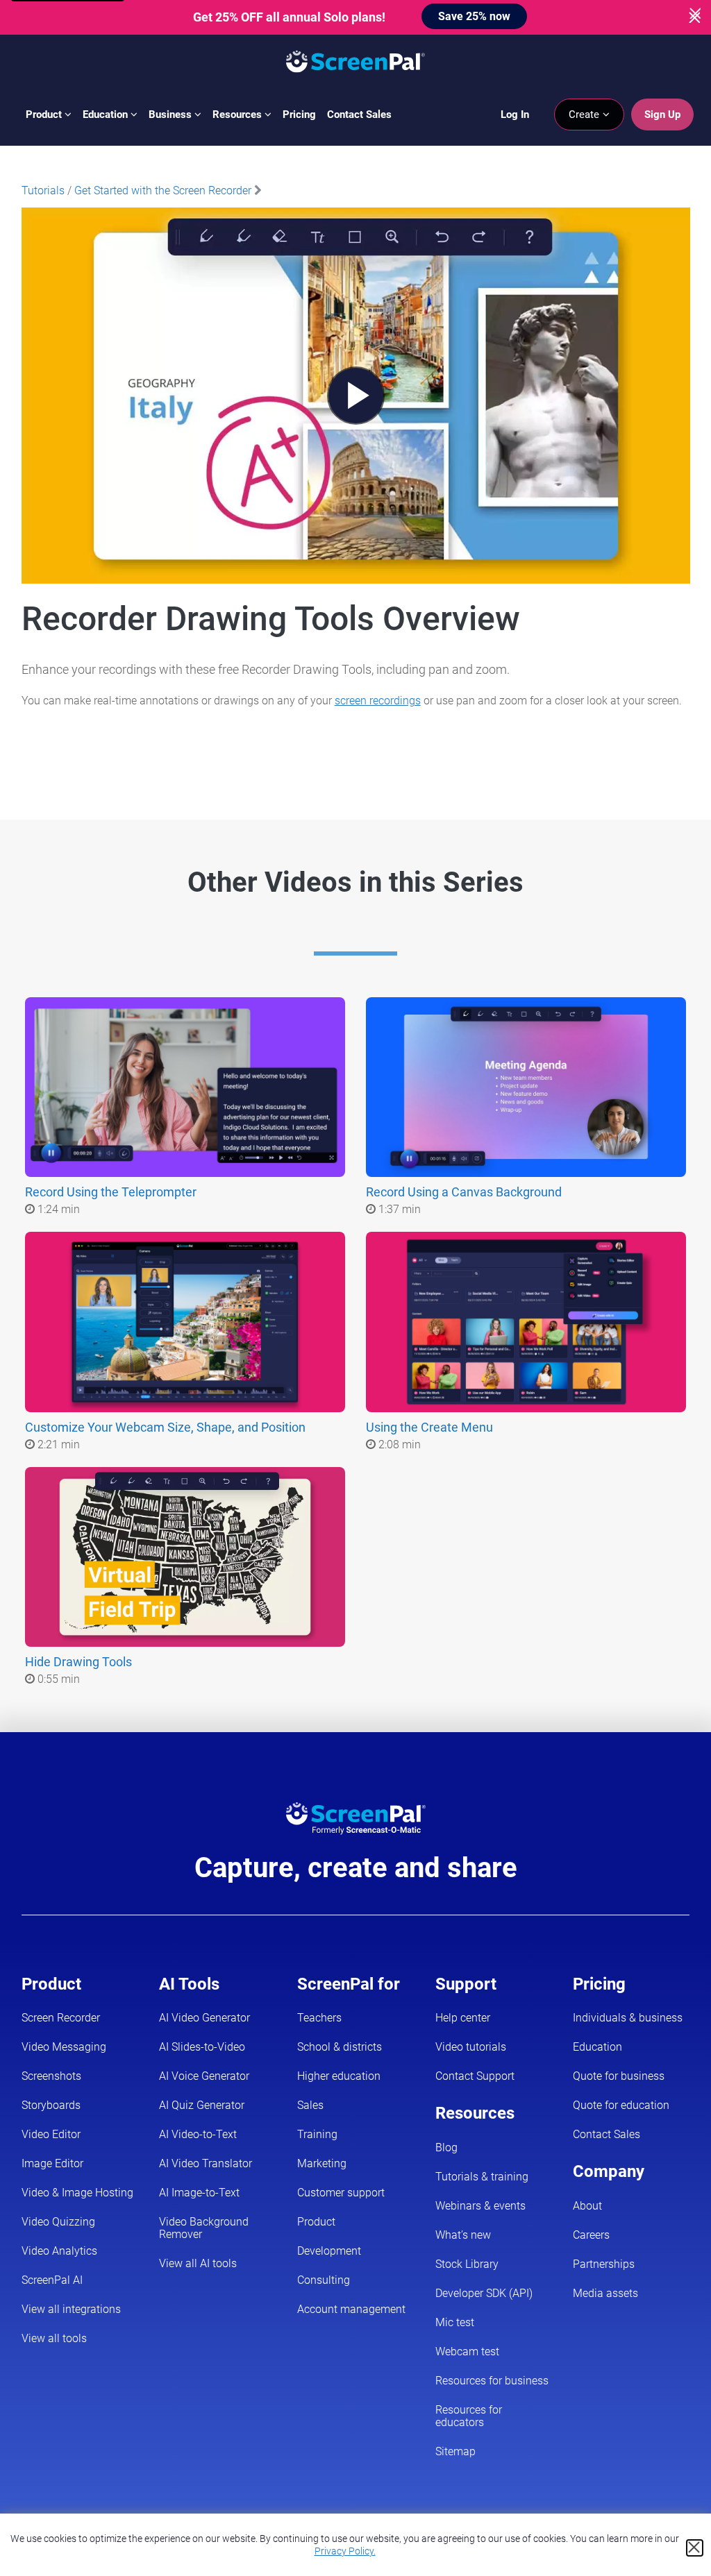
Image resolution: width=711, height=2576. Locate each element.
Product (45, 115)
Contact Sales (359, 115)
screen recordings (378, 701)
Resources (239, 115)
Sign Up (662, 115)
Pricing (299, 115)
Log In (515, 115)
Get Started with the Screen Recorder (163, 190)
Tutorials (43, 190)
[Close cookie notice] (695, 2548)
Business (172, 115)
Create (585, 115)
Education (107, 115)
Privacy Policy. (345, 2551)
